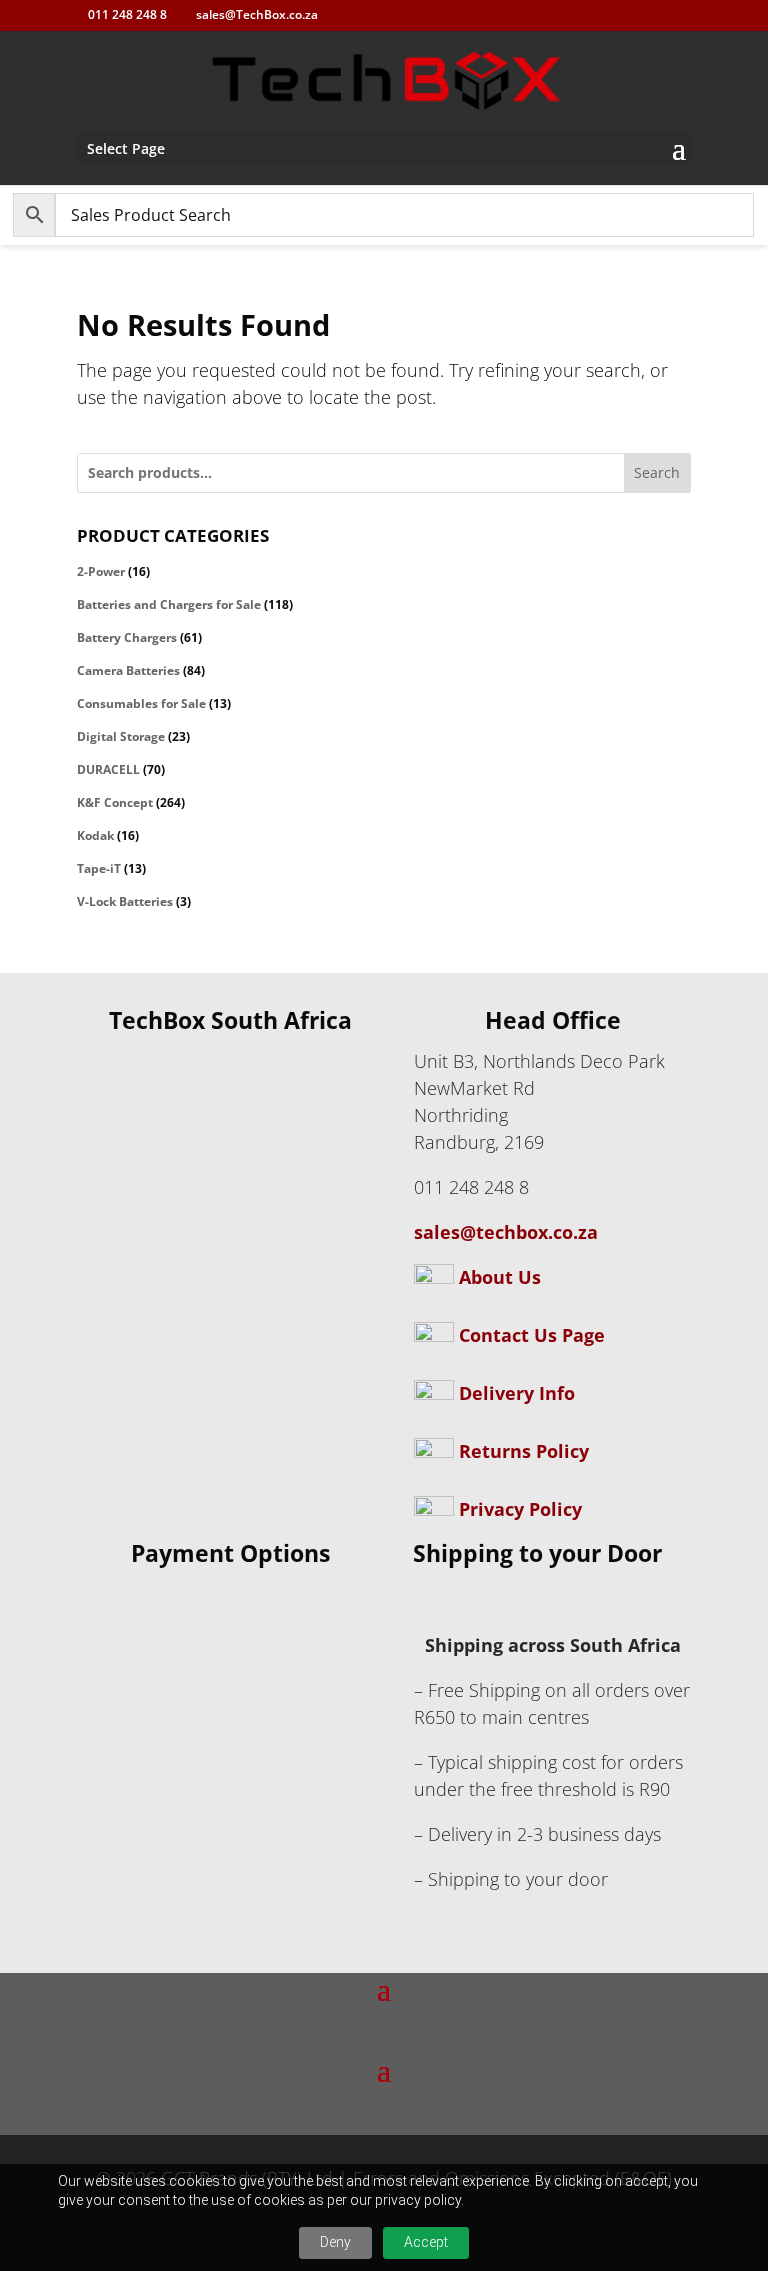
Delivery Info (517, 1393)
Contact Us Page (532, 1335)
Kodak (95, 835)
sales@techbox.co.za (506, 1232)
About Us (497, 1277)
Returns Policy (524, 1451)
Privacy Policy (520, 1509)
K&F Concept (115, 802)
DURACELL (108, 769)
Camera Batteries (128, 670)
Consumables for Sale (141, 703)
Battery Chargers (127, 637)
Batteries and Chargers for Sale (169, 604)
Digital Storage (121, 736)
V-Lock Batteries (125, 901)
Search (657, 472)
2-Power (101, 571)
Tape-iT (99, 868)
